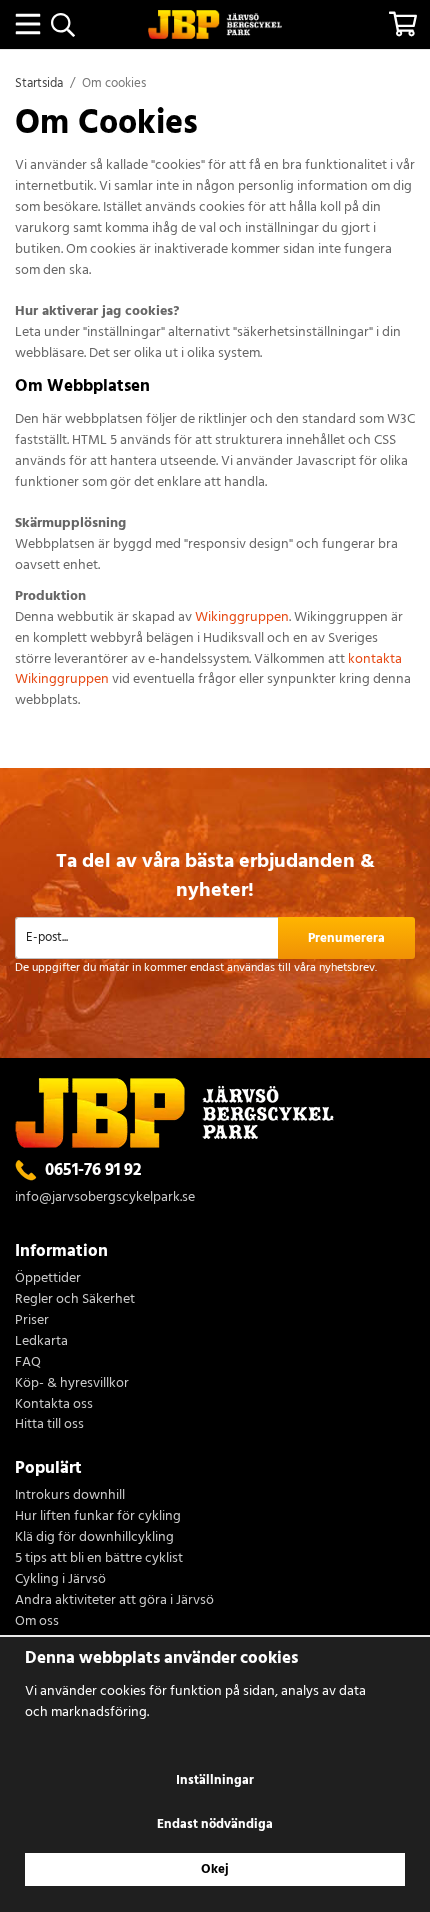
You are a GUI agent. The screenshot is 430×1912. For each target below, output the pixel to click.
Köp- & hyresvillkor (72, 1384)
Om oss (37, 1622)
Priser (32, 1321)
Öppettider (48, 1279)
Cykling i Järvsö (60, 1580)
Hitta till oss (49, 1425)
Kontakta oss (54, 1405)
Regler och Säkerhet (75, 1300)
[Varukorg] (402, 24)
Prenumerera (346, 938)
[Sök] (62, 25)
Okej (215, 1869)
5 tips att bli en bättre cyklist (99, 1559)
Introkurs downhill (70, 1496)
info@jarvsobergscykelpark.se (105, 1197)
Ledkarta (41, 1342)
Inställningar (215, 1780)
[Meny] (27, 24)
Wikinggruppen (242, 617)
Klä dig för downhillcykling (94, 1538)
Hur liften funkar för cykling (98, 1517)
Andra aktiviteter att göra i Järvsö (114, 1601)
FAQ (28, 1363)
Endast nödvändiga (215, 1824)
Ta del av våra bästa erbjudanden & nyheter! (215, 876)
